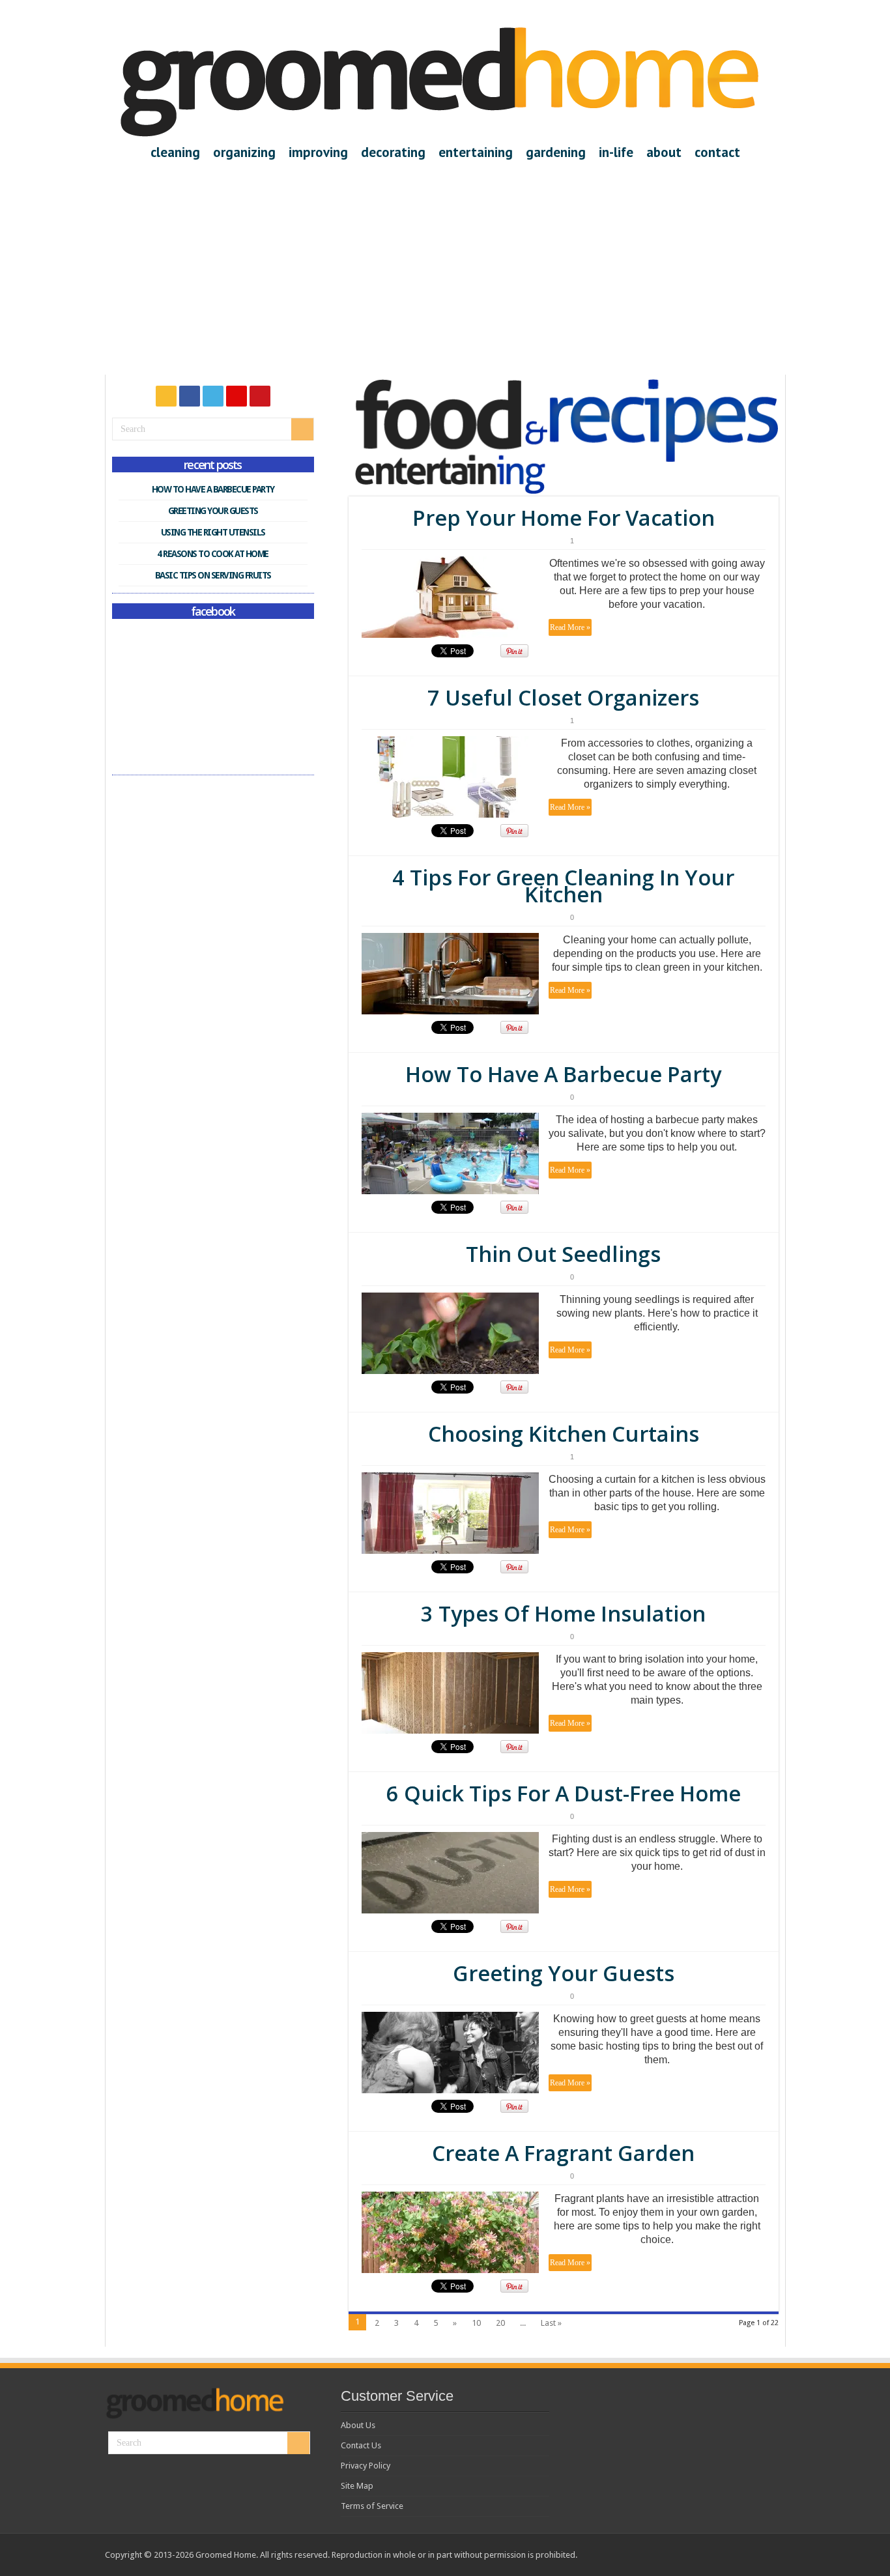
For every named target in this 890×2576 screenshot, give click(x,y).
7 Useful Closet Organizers (563, 697)
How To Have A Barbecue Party (563, 1074)
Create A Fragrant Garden (563, 2153)
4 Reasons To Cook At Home (213, 554)
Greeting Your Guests (564, 1973)
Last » (551, 2323)
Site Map (357, 2486)
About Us (358, 2425)
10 (476, 2323)
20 (500, 2323)
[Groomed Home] (440, 81)
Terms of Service (372, 2506)
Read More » (570, 627)
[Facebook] (190, 396)
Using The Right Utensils (213, 532)
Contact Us (361, 2445)
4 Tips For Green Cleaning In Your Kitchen (563, 886)
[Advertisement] (445, 261)
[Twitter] (213, 396)
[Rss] (166, 396)
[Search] (302, 429)
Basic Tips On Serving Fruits (213, 575)
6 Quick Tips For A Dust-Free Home (564, 1793)
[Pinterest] (237, 396)
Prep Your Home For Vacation (564, 518)
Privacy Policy (366, 2466)
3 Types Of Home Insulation (563, 1613)
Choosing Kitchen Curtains (564, 1434)
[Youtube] (260, 396)
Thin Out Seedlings (563, 1254)
